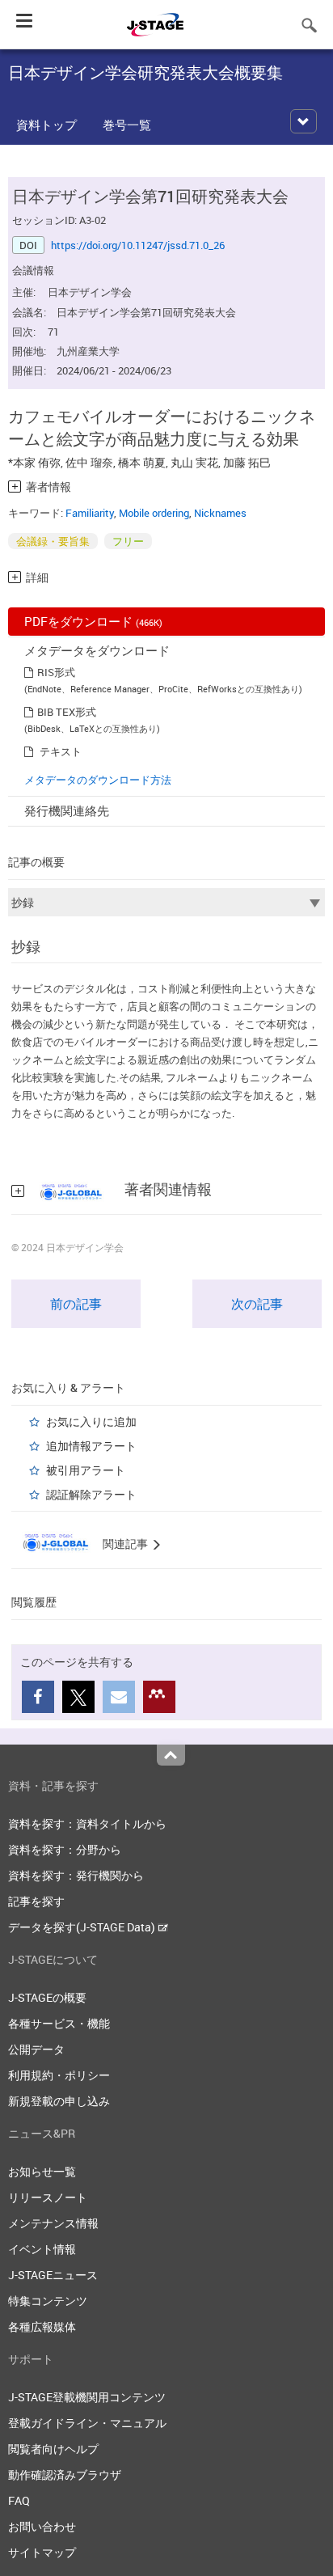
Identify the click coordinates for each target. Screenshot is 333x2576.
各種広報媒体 (42, 2326)
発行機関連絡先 (67, 810)
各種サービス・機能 (59, 2023)
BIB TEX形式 (67, 712)
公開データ (36, 2049)
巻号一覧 (127, 125)
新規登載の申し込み (59, 2101)
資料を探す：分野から (65, 1849)
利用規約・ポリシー (59, 2075)
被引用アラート (86, 1470)
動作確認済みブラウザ (65, 2474)
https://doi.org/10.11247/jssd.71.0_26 (138, 245)
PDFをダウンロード (93, 621)
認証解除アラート (91, 1494)
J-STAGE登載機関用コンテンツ (87, 2397)
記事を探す (36, 1901)
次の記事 (257, 1304)
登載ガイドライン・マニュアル (87, 2423)
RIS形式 (56, 672)
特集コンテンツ (48, 2301)
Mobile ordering (154, 513)
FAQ (19, 2500)
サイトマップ (42, 2552)
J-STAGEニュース (53, 2275)
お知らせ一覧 (42, 2171)
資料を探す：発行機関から (76, 1875)
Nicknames (220, 513)
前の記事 (76, 1304)
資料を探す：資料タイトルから (87, 1823)
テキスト (61, 751)
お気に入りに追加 (91, 1421)
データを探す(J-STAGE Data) (83, 1927)
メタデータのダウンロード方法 (98, 780)
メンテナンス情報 (53, 2223)
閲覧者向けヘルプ (53, 2449)
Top (171, 1755)
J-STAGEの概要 (47, 1997)
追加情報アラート (91, 1446)
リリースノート (48, 2197)
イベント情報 (42, 2249)
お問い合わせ (42, 2526)
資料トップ (46, 125)
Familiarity (90, 513)
